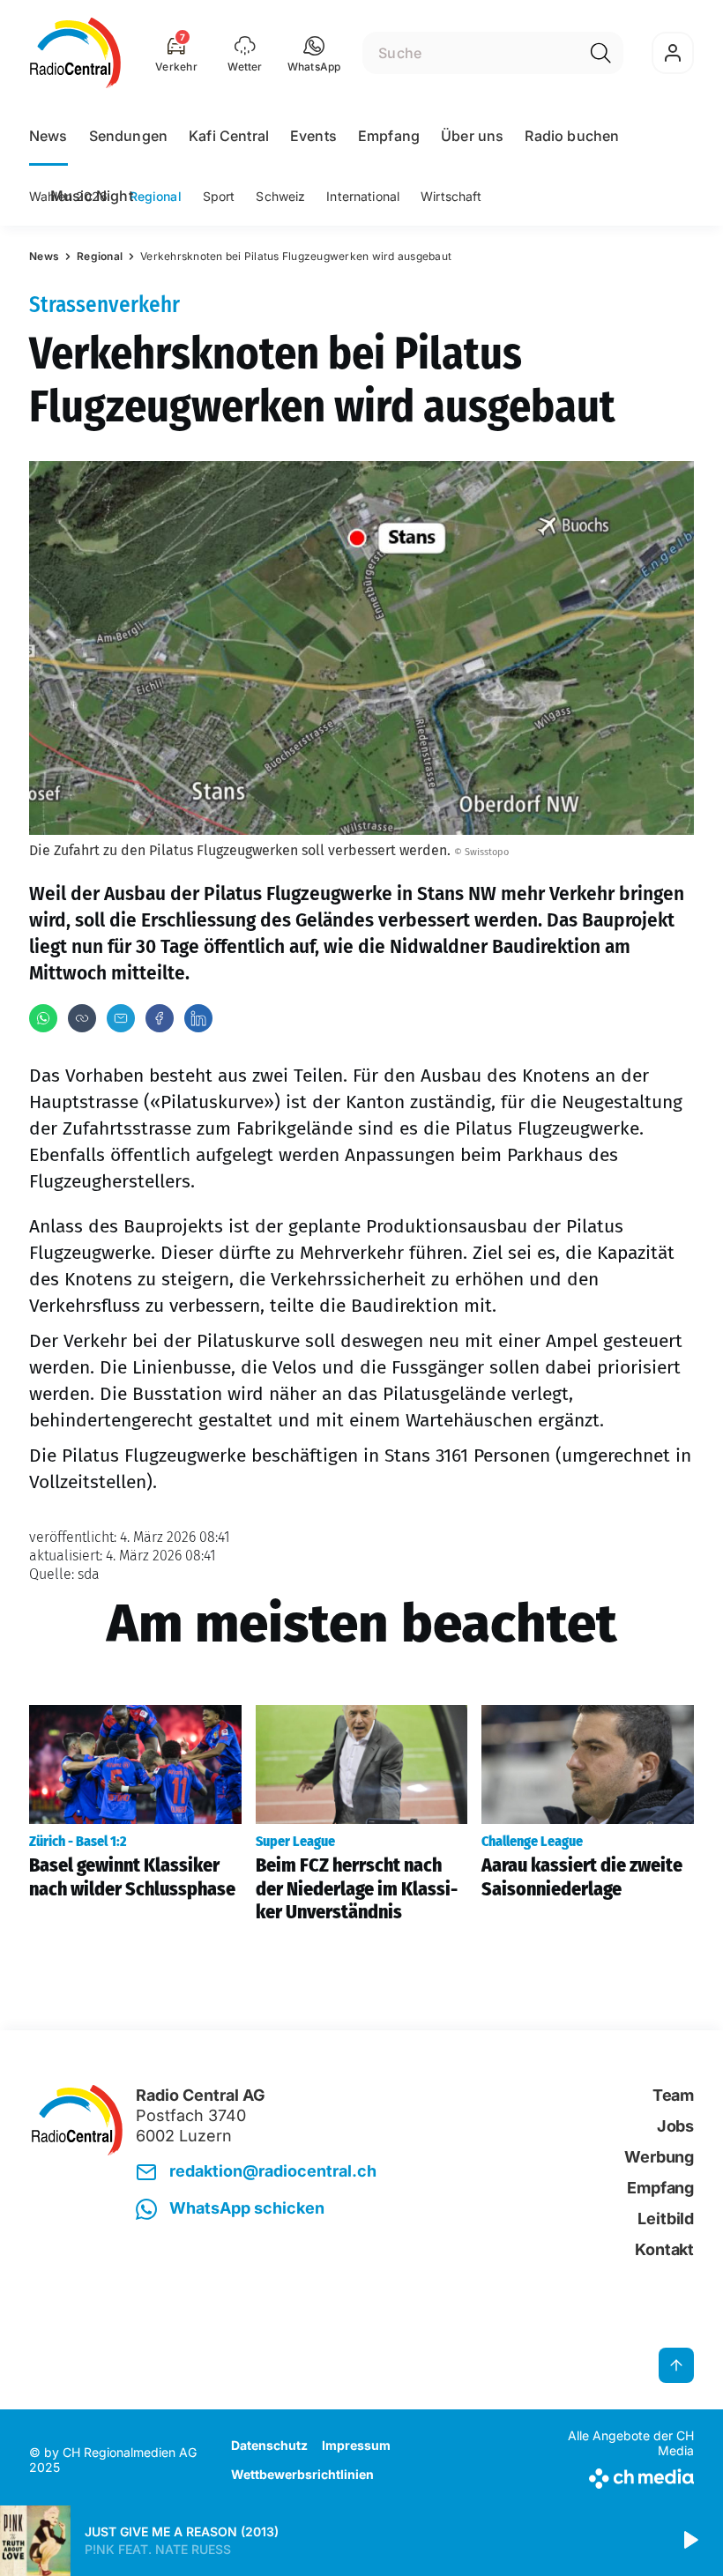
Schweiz (280, 196)
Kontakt (664, 2249)
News (48, 136)
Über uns (472, 136)
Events (313, 136)
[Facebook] (160, 1018)
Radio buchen (572, 136)
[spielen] (689, 2541)
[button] (314, 53)
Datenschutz (269, 2445)
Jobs (675, 2126)
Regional (156, 196)
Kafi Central (229, 136)
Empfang (389, 136)
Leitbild (666, 2219)
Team (673, 2095)
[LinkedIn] (198, 1018)
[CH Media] (617, 2475)
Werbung (659, 2157)
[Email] (121, 1018)
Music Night (92, 196)
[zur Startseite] (75, 53)
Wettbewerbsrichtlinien (302, 2474)
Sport (219, 196)
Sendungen (128, 136)
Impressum (356, 2445)
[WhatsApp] (43, 1018)
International (363, 196)
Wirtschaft (451, 196)
